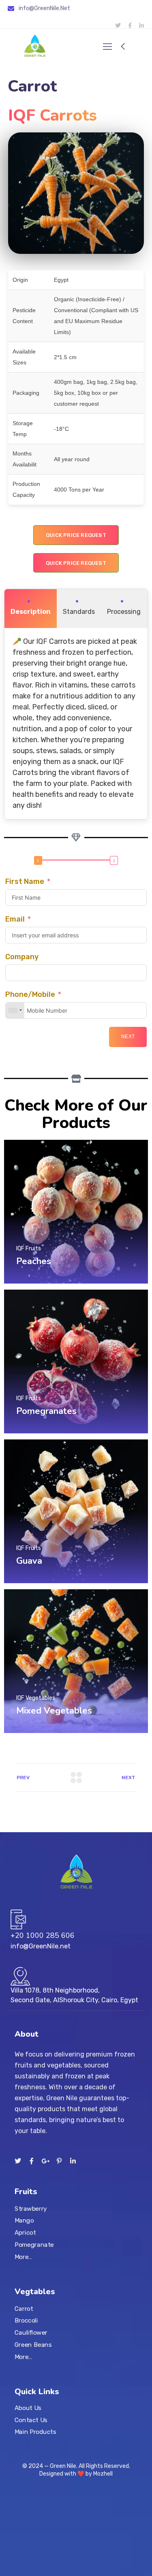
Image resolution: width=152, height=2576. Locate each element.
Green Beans (33, 2345)
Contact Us (31, 2420)
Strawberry (31, 2209)
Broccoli (26, 2321)
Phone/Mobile (30, 994)
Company (22, 957)
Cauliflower (31, 2333)
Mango (24, 2221)
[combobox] (15, 1010)
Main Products (35, 2432)
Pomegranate (34, 2245)
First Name (25, 881)
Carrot (24, 2309)
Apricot (25, 2233)
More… (24, 2257)
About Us (28, 2408)
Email (15, 919)
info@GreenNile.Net (44, 8)
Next (128, 1037)
